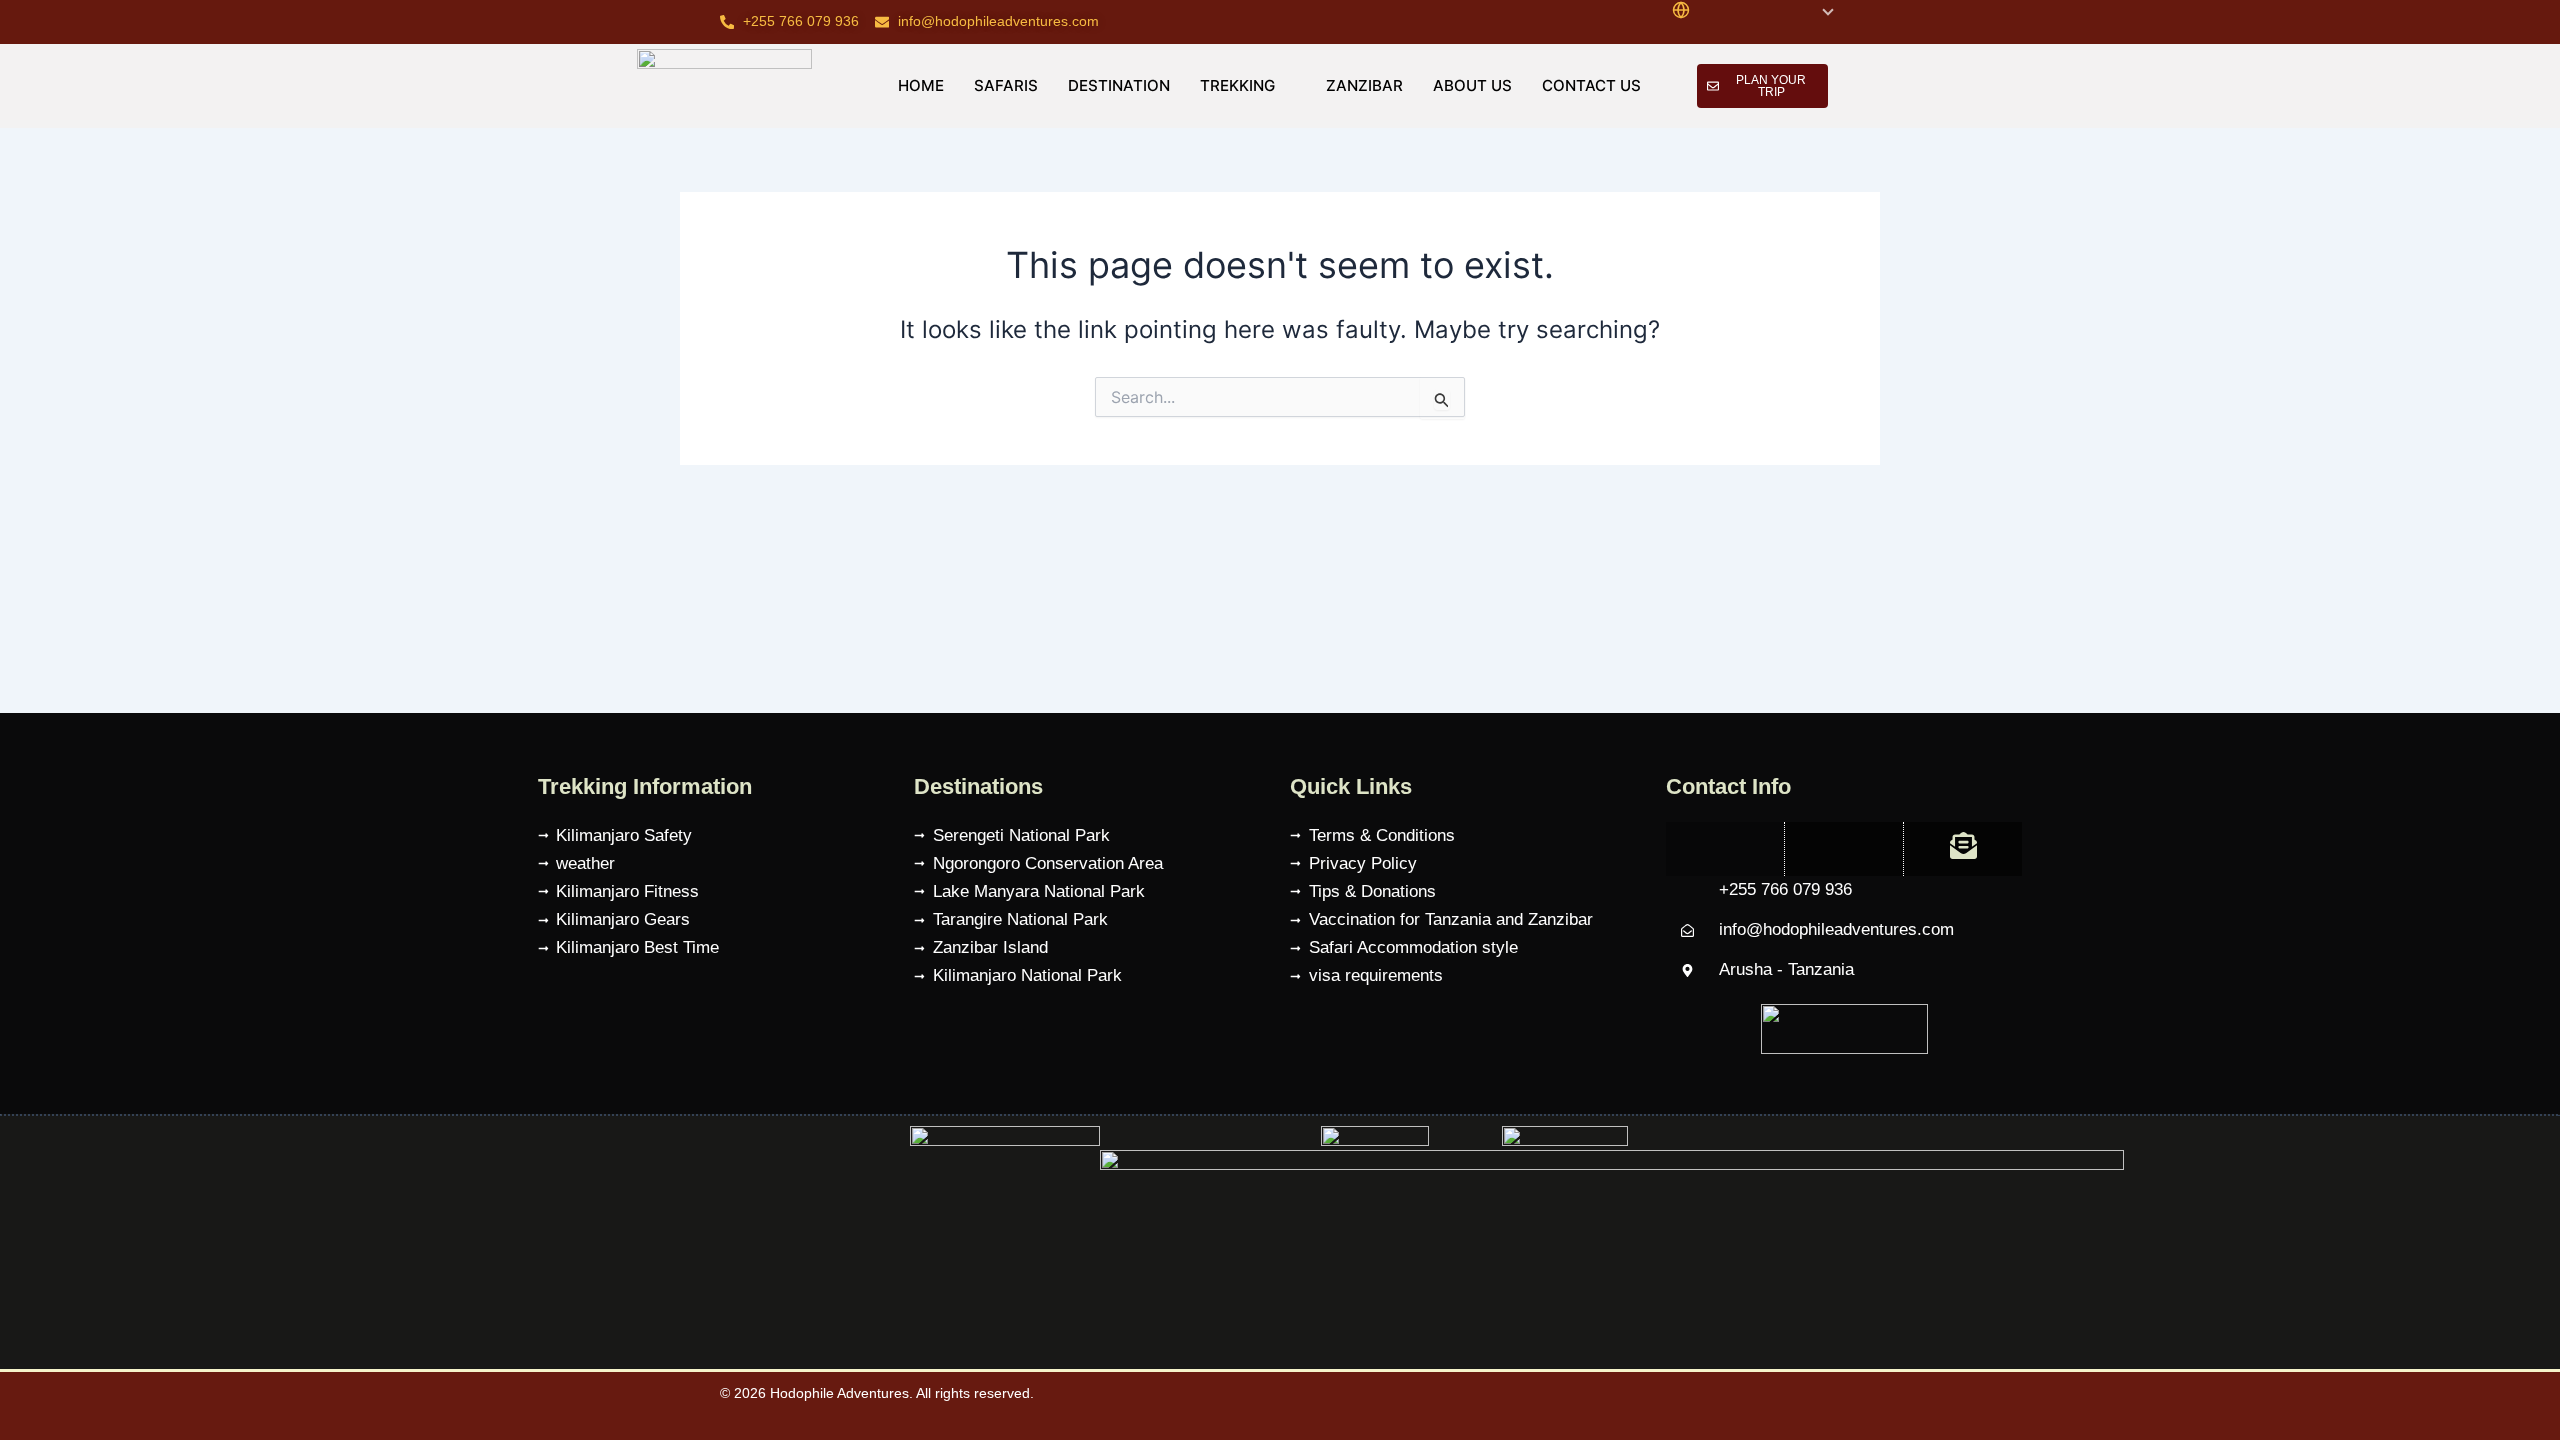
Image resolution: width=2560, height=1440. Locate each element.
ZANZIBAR (1364, 85)
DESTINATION (1119, 85)
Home (921, 85)
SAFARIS (1006, 85)
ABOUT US (1472, 85)
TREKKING (1237, 85)
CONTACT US (1591, 85)
